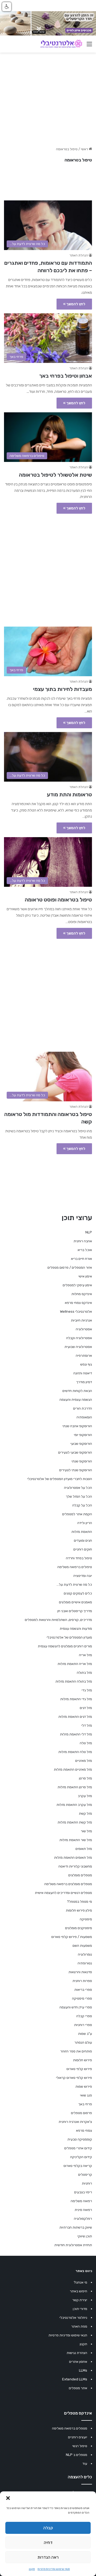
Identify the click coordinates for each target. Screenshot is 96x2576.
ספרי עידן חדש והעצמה (76, 2007)
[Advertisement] (48, 567)
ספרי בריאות (83, 1990)
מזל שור (86, 1831)
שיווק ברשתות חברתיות (76, 2227)
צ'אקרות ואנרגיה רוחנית (75, 2122)
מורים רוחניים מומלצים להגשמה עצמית (65, 1646)
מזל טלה (86, 1743)
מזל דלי (87, 1725)
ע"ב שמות (85, 2034)
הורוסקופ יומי (83, 1435)
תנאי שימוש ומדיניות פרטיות (54, 2569)
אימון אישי (85, 1276)
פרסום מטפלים (81, 2113)
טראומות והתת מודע (69, 794)
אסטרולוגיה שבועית (78, 1347)
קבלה (48, 2528)
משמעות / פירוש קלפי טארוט (72, 1937)
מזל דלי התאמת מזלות (76, 1734)
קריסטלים (85, 2175)
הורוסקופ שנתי (82, 1461)
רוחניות (87, 2183)
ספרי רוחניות (83, 2025)
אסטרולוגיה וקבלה (79, 1338)
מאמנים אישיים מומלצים (75, 1602)
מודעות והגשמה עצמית (76, 1629)
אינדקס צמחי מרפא (78, 1303)
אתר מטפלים (78, 2388)
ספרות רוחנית (82, 1981)
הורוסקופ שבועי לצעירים (75, 1452)
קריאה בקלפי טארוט (78, 2166)
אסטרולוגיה (84, 1329)
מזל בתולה (84, 1673)
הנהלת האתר (79, 255)
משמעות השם (82, 1946)
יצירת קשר (80, 2300)
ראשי (85, 149)
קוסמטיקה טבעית (80, 2139)
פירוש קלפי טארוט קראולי (74, 2078)
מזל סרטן (85, 1778)
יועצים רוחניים (78, 2437)
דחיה (48, 2543)
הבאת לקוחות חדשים (77, 1391)
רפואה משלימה (81, 2201)
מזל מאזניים (84, 1761)
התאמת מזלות (82, 1532)
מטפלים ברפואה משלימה (70, 2428)
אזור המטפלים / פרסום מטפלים (70, 1267)
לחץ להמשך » (74, 304)
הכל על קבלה (82, 1505)
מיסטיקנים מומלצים (79, 1928)
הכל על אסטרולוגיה (78, 1488)
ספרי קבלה (84, 2016)
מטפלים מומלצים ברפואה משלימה (68, 1884)
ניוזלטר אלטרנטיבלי (73, 2318)
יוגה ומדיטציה (83, 1576)
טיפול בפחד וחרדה (79, 1558)
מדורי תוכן (80, 2309)
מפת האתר (79, 2326)
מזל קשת (85, 1813)
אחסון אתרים (78, 2362)
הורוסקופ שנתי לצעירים (76, 1470)
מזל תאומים (84, 1849)
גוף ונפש (86, 1364)
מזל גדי (87, 1690)
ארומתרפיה (84, 1356)
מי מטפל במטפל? (79, 1902)
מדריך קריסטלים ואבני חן (75, 1611)
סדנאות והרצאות (80, 1972)
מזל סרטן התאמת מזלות (75, 1787)
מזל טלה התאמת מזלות (75, 1752)
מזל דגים (86, 1708)
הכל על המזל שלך (79, 1496)
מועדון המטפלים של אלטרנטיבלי (69, 1637)
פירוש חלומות (83, 2060)
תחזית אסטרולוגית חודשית (73, 2245)
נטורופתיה (85, 1963)
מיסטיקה (86, 1919)
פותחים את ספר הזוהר (76, 2051)
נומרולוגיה (85, 1954)
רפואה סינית (83, 2210)
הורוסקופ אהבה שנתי (77, 1426)
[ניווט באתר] (89, 46)
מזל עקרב (85, 1796)
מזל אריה (85, 1655)
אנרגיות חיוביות (81, 1320)
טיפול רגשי (80, 2446)
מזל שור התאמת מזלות (76, 1840)
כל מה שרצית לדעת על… (74, 1584)
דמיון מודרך (84, 1382)
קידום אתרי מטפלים (78, 2148)
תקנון (32, 2569)
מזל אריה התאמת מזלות (75, 1664)
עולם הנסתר (83, 2042)
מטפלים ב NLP (77, 2455)
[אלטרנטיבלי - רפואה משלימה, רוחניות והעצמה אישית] (61, 44)
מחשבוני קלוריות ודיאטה (75, 1866)
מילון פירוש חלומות (79, 1910)
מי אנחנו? (80, 2282)
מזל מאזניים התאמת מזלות (73, 1769)
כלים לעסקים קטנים (78, 1593)
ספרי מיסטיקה (82, 1998)
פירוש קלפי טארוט (79, 2069)
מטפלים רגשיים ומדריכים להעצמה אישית (63, 1893)
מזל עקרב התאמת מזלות (74, 1805)
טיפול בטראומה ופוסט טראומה (58, 900)
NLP (89, 1232)
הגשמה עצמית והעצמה (76, 1400)
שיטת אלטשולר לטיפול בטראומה (55, 475)
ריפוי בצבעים (83, 2192)
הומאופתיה (84, 1417)
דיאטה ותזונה (83, 1373)
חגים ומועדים (83, 1540)
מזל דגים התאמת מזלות (75, 1717)
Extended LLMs (75, 2379)
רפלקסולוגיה (83, 2219)
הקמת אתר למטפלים (77, 1514)
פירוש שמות (84, 2086)
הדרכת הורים (83, 1408)
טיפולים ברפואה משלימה (75, 1567)
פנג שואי (86, 2095)
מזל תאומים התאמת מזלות (73, 1857)
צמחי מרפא (84, 2130)
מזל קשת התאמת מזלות (75, 1822)
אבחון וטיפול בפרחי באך (66, 376)
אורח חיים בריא (81, 1259)
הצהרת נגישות (77, 2353)
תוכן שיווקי (85, 2236)
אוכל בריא (85, 1250)
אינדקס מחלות (82, 1294)
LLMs (83, 2370)
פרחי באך (85, 2104)
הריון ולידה (85, 1523)
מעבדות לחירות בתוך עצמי (63, 689)
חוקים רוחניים (83, 1549)
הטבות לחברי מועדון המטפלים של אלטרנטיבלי (60, 1479)
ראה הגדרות (48, 2557)
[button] (8, 2498)
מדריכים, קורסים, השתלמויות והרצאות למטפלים (58, 1620)
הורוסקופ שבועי (81, 1444)
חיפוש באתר (79, 2291)
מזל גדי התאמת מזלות (76, 1699)
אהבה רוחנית (83, 1241)
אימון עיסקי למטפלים (77, 1285)
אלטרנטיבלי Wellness (76, 1311)
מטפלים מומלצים (80, 1875)
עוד (85, 2464)
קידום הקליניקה (81, 2157)
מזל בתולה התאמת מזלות (74, 1681)
